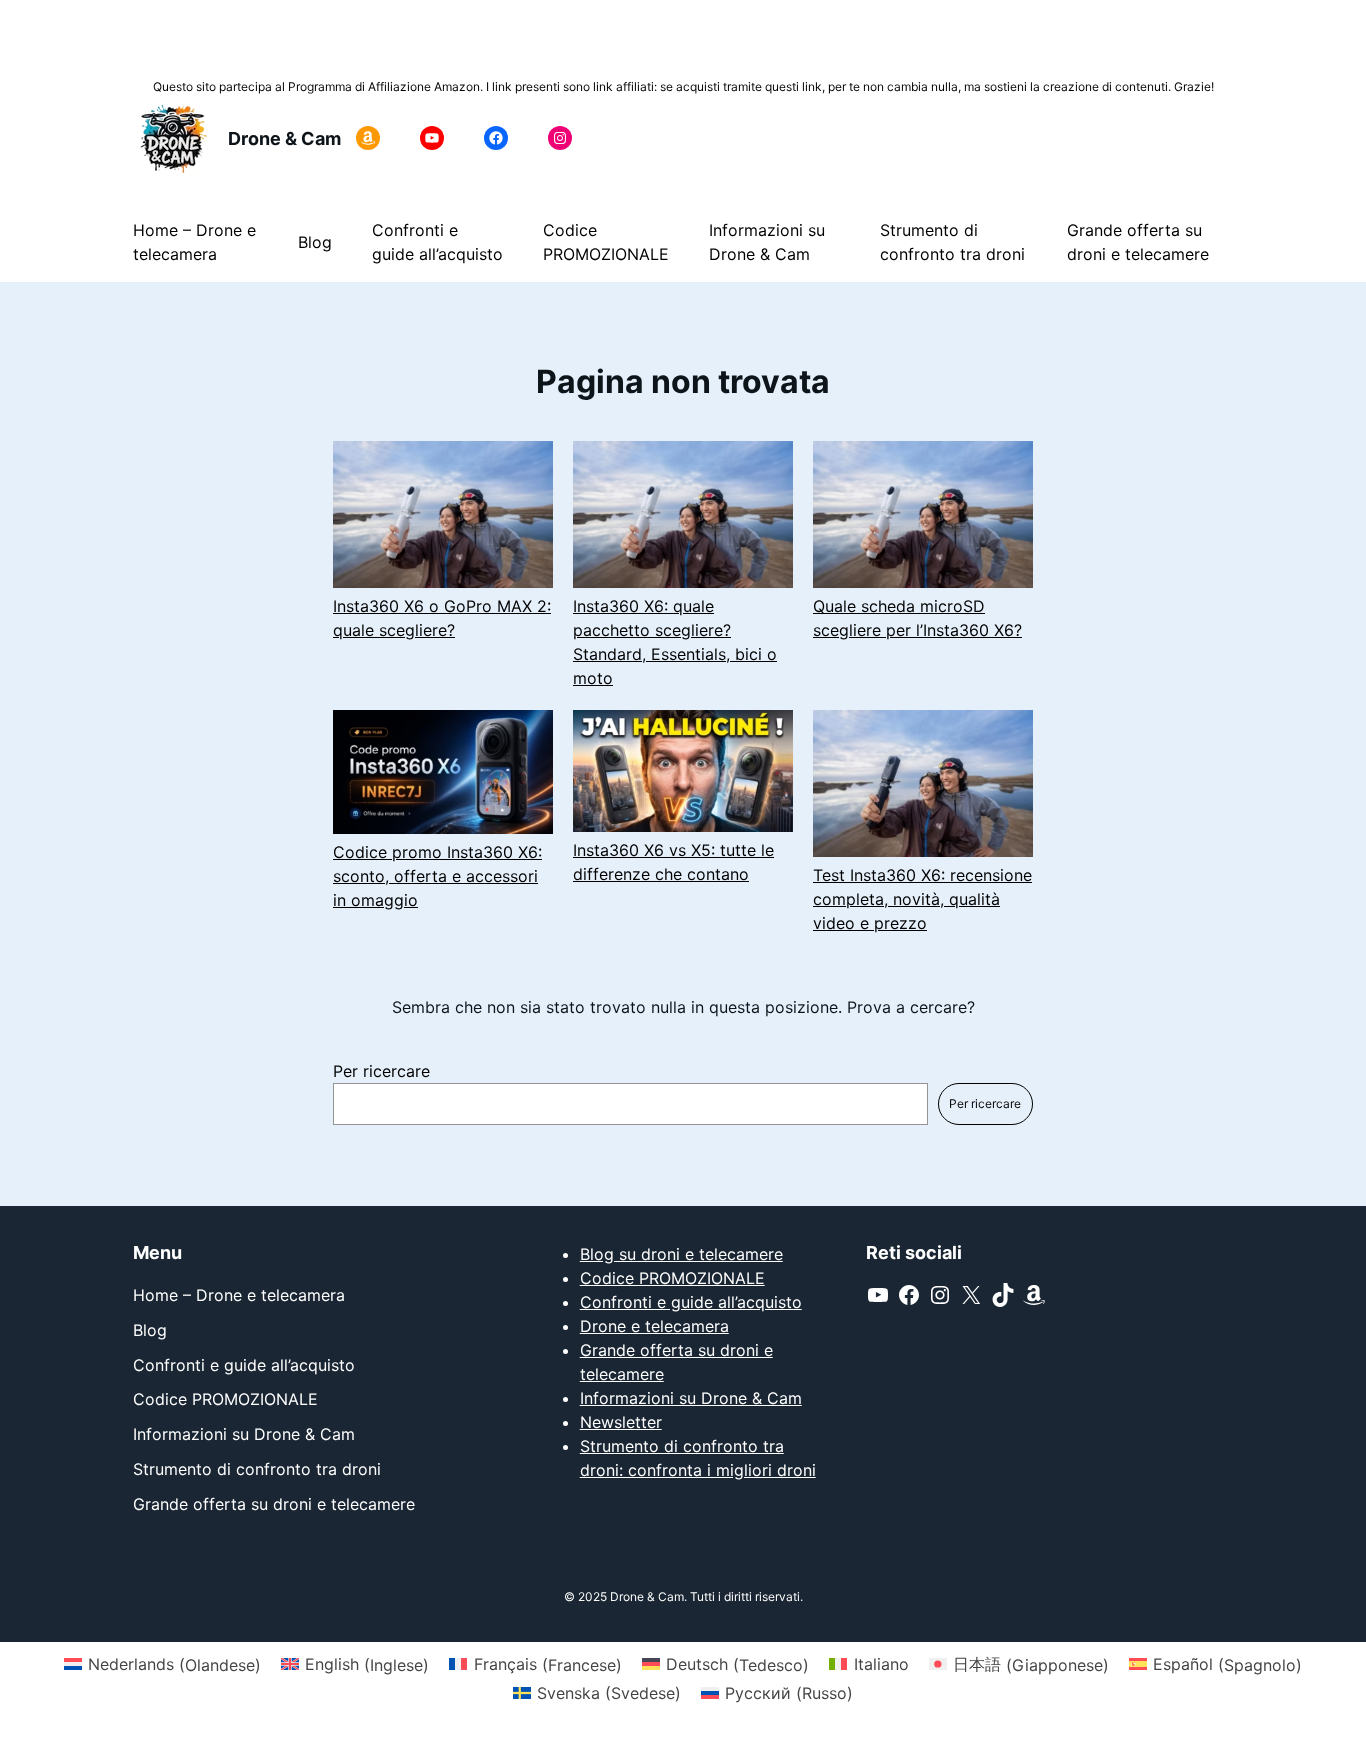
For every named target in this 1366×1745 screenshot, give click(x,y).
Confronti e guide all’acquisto (691, 1302)
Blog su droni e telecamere (681, 1254)
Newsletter (621, 1422)
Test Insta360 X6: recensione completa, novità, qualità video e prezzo (922, 899)
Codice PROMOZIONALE (672, 1278)
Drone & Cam (284, 138)
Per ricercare (381, 1071)
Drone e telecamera (654, 1326)
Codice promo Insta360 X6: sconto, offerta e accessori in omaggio (437, 876)
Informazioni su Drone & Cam (691, 1398)
